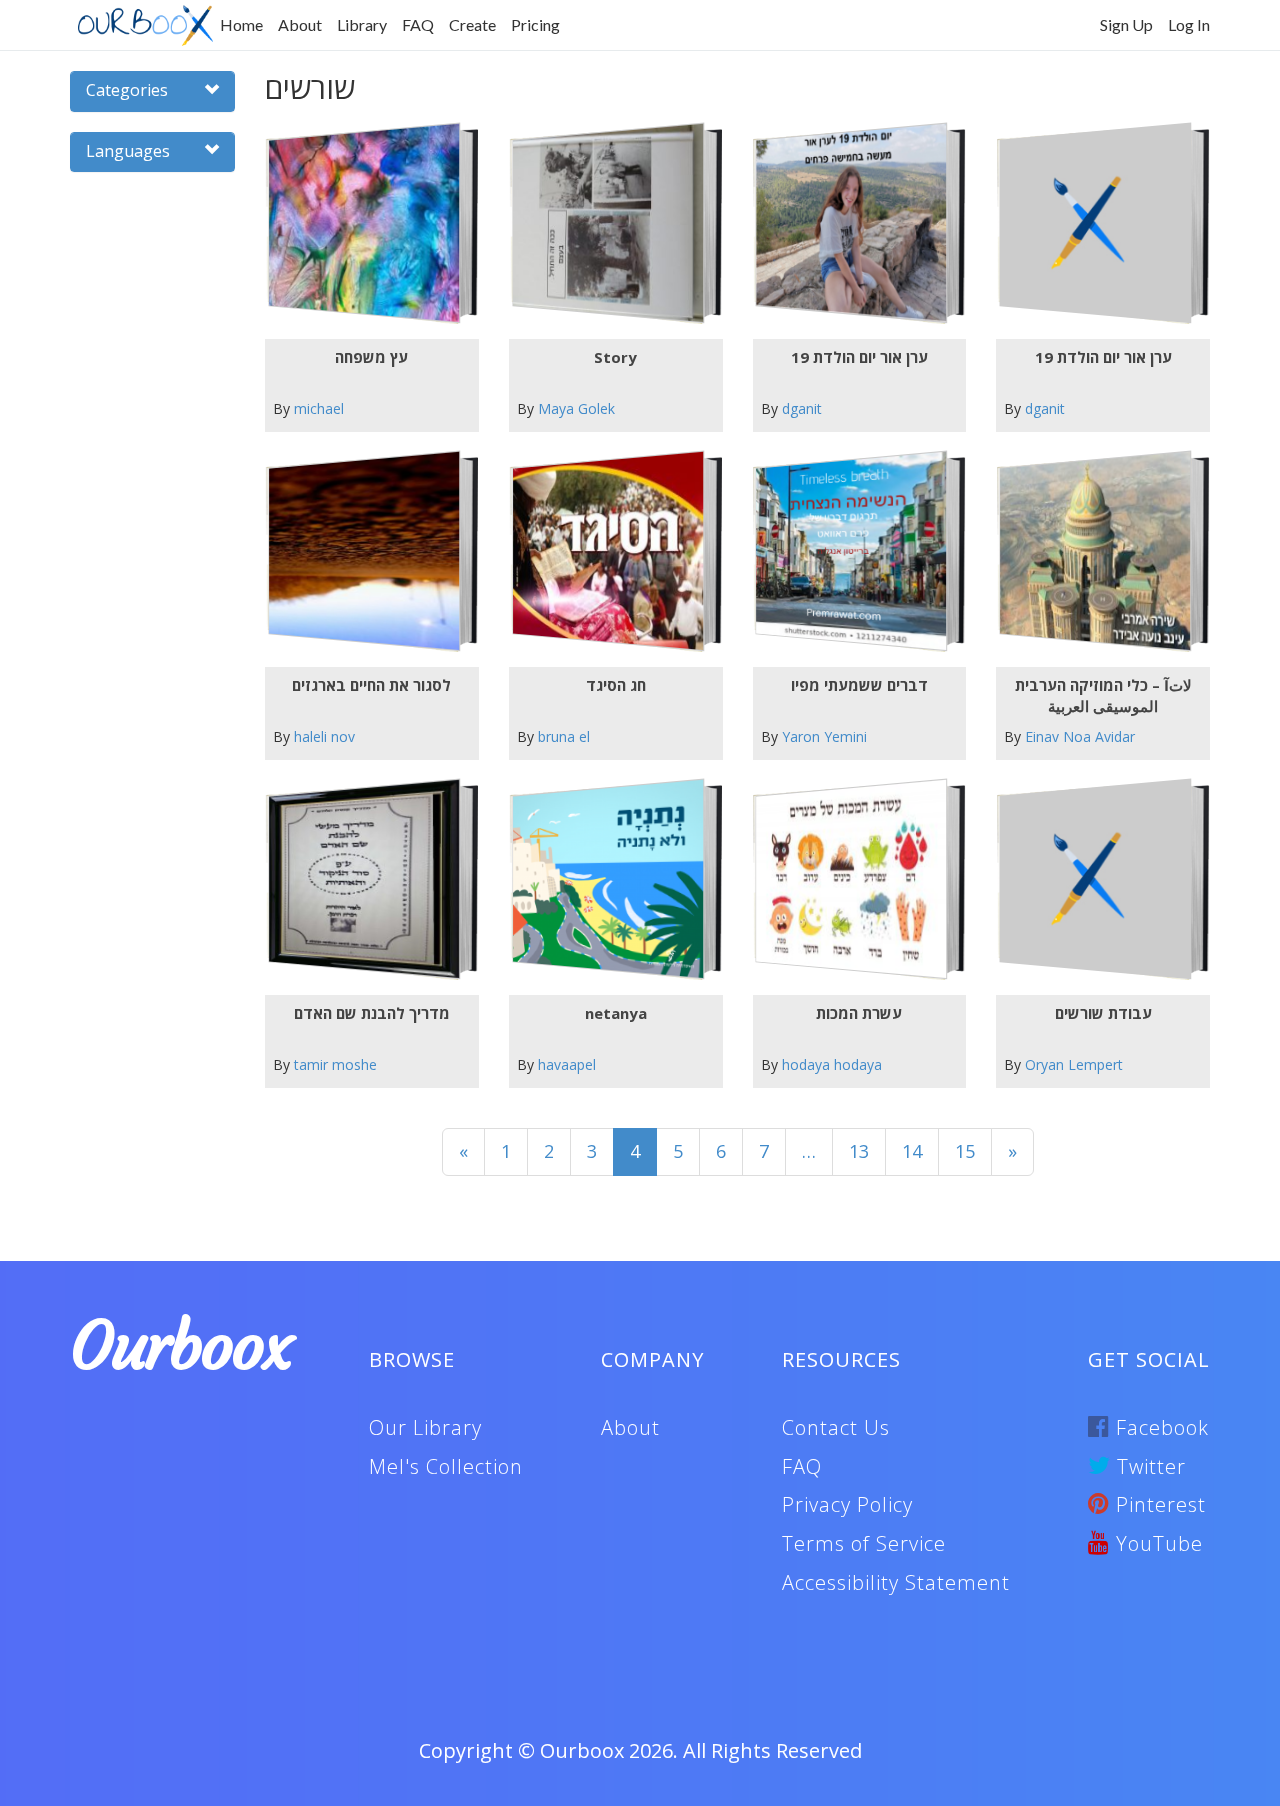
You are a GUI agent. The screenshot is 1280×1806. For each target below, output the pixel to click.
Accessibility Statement (896, 1582)
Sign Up (1126, 24)
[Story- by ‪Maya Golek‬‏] (607, 223)
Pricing (535, 24)
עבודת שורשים (1103, 1013)
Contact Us (836, 1427)
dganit (802, 408)
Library (362, 24)
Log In (1189, 24)
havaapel (567, 1064)
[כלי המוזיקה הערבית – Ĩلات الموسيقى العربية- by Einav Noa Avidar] (1095, 551)
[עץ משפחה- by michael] (363, 223)
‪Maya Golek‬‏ (576, 408)
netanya (616, 1013)
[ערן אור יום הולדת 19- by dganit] (851, 223)
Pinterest (1158, 1504)
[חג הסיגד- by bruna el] (607, 551)
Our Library (425, 1427)
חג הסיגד (616, 685)
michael (319, 408)
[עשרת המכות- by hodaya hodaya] (851, 879)
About (300, 24)
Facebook (1159, 1427)
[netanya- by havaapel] (607, 879)
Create (472, 24)
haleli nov (324, 736)
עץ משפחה (371, 357)
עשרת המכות (859, 1013)
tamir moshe (335, 1064)
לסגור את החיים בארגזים (371, 685)
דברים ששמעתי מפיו (859, 685)
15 (965, 1151)
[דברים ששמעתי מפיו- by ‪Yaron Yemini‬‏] (851, 551)
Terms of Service (864, 1543)
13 (859, 1151)
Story (615, 357)
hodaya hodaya (832, 1064)
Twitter (1148, 1466)
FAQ (418, 24)
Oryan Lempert (1074, 1064)
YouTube (1156, 1543)
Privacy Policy (847, 1504)
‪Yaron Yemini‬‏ (824, 736)
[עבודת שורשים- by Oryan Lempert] (1095, 879)
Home (241, 24)
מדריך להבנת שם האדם (372, 1013)
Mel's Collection (446, 1466)
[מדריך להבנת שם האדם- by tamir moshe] (363, 879)
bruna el (564, 736)
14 (912, 1151)
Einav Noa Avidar (1080, 736)
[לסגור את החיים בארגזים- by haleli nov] (363, 551)
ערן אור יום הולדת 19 (859, 357)
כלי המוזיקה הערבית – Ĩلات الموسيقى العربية (1103, 695)
